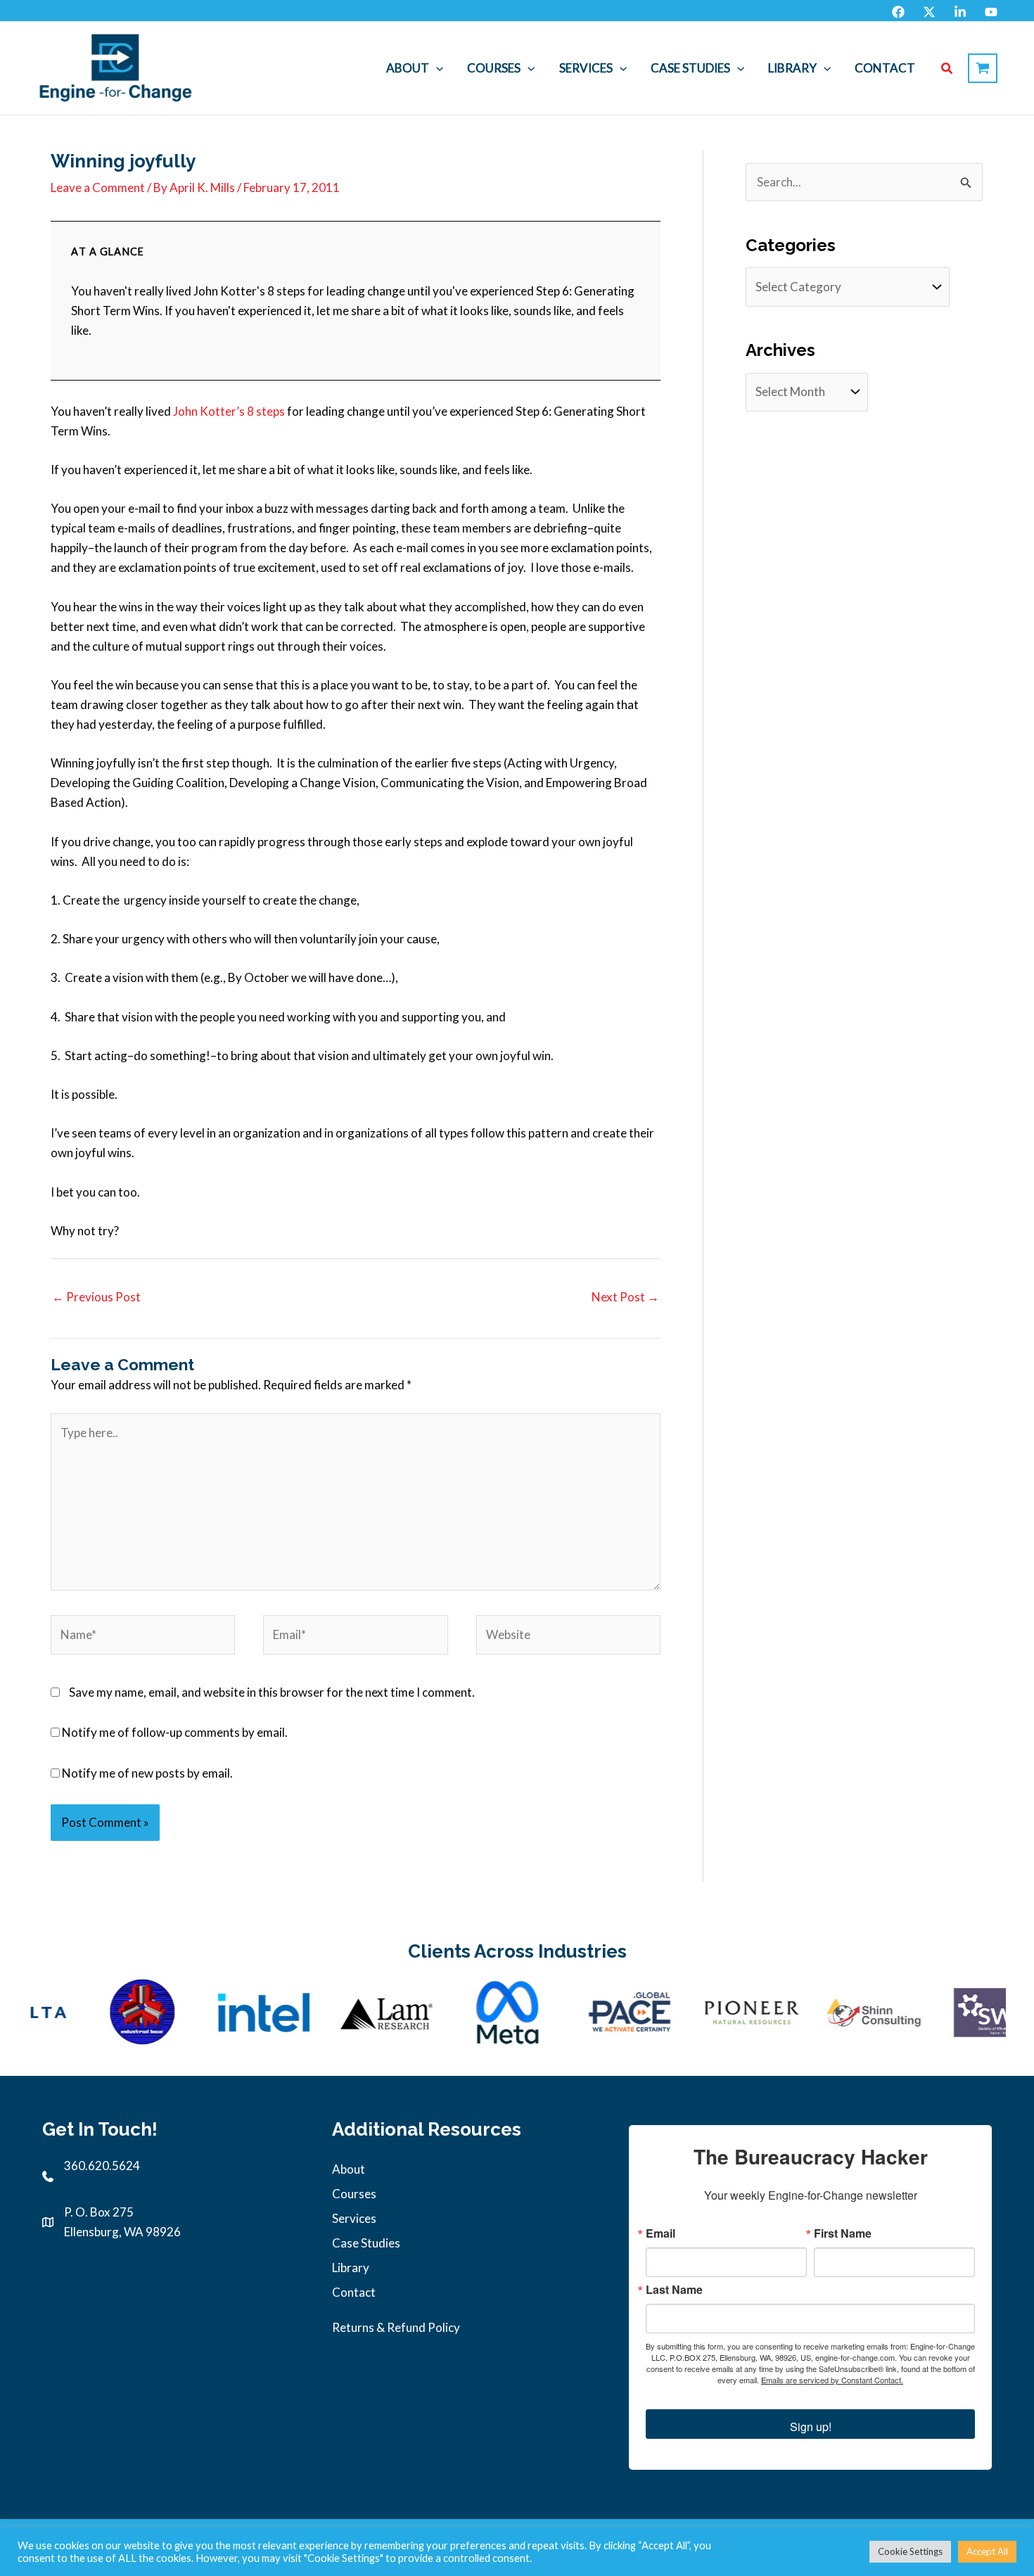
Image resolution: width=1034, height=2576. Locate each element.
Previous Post (96, 1297)
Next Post (625, 1297)
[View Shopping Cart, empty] (983, 68)
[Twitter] (929, 12)
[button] (436, 68)
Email (660, 2233)
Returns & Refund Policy (396, 2327)
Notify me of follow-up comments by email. (175, 1732)
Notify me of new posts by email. (147, 1773)
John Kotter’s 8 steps (229, 411)
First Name (843, 2233)
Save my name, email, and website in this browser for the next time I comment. (272, 1692)
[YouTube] (991, 12)
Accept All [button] (987, 2551)
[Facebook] (898, 12)
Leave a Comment (98, 187)
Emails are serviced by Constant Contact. (832, 2380)
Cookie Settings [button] (910, 2551)
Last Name (674, 2290)
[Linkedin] (960, 12)
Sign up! (811, 2427)
